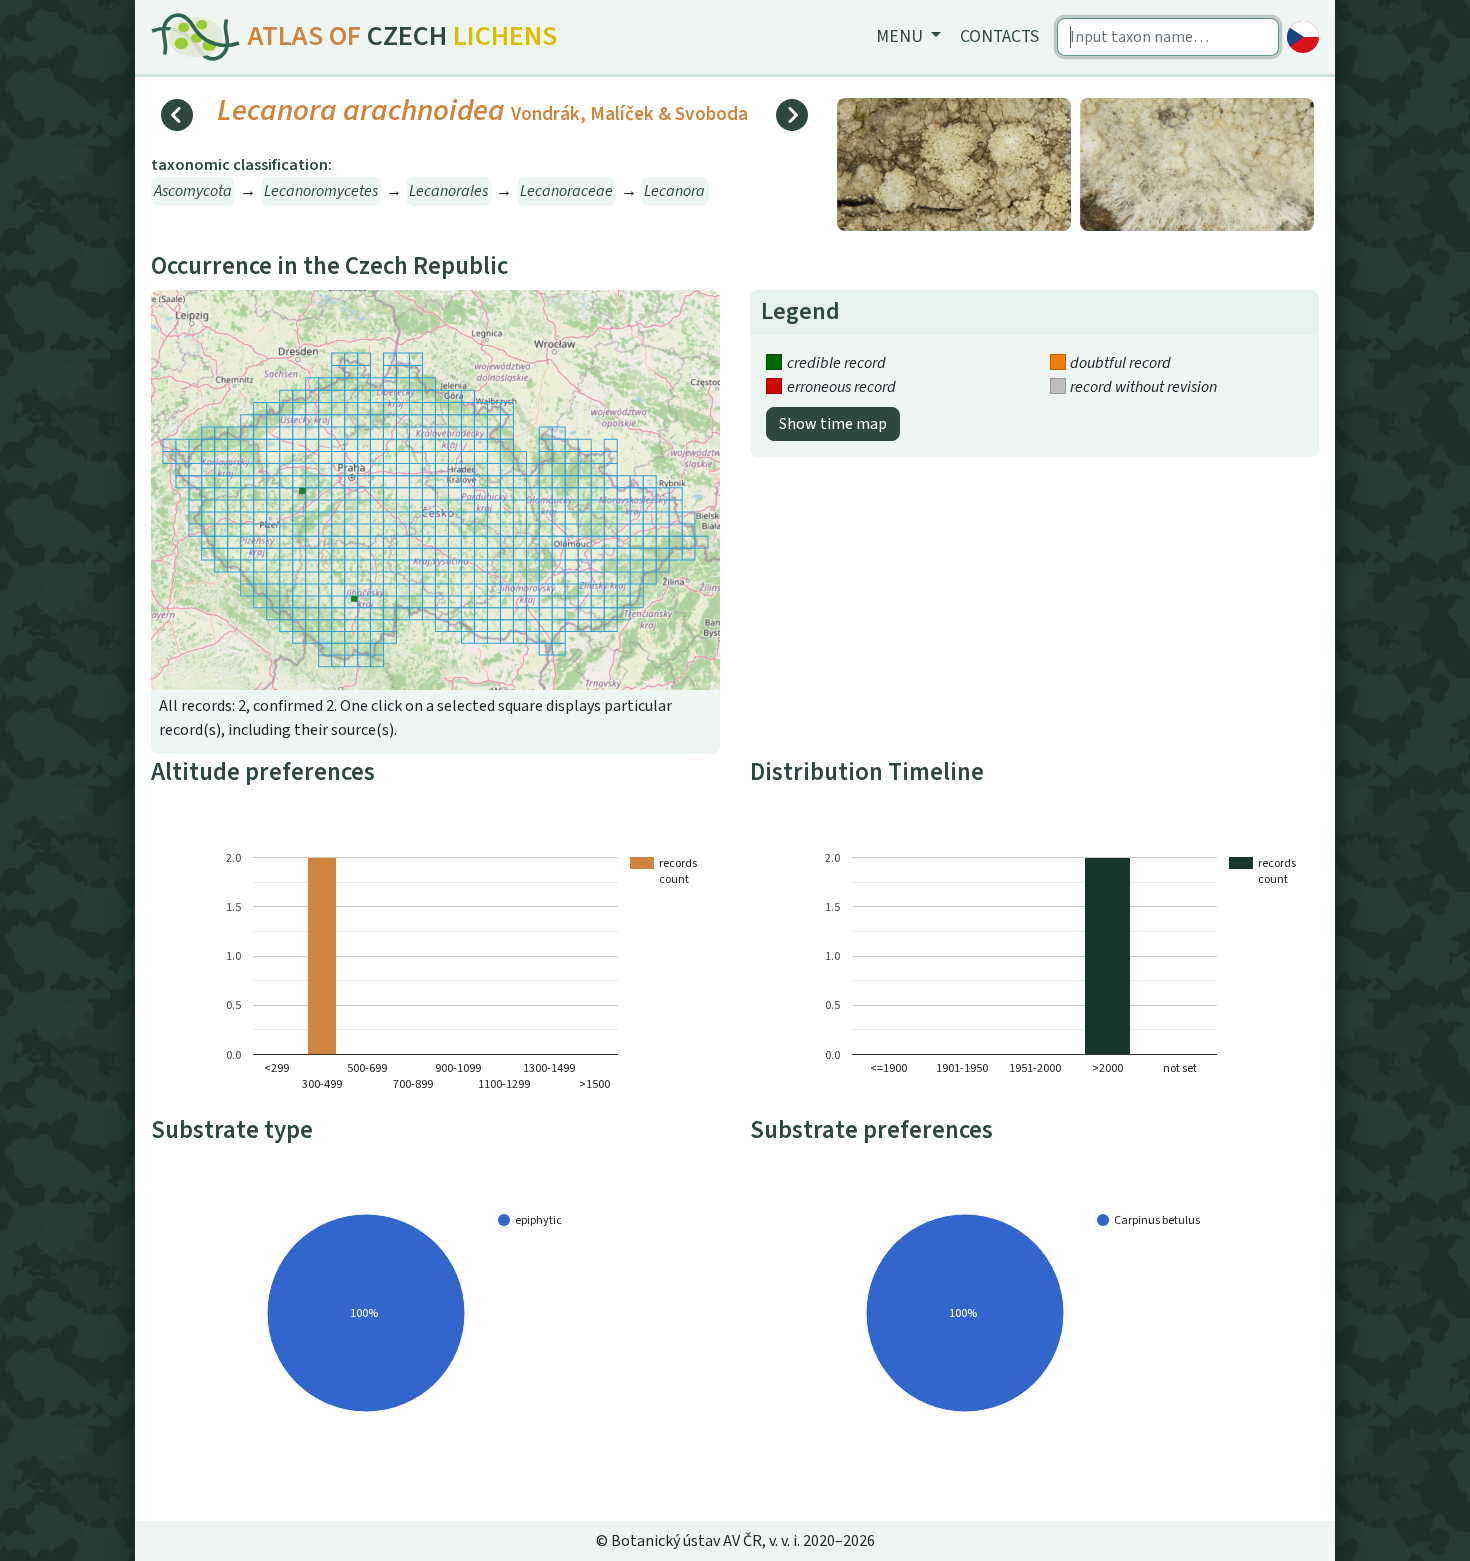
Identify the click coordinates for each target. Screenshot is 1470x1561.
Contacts (999, 36)
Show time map (833, 424)
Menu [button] (901, 36)
